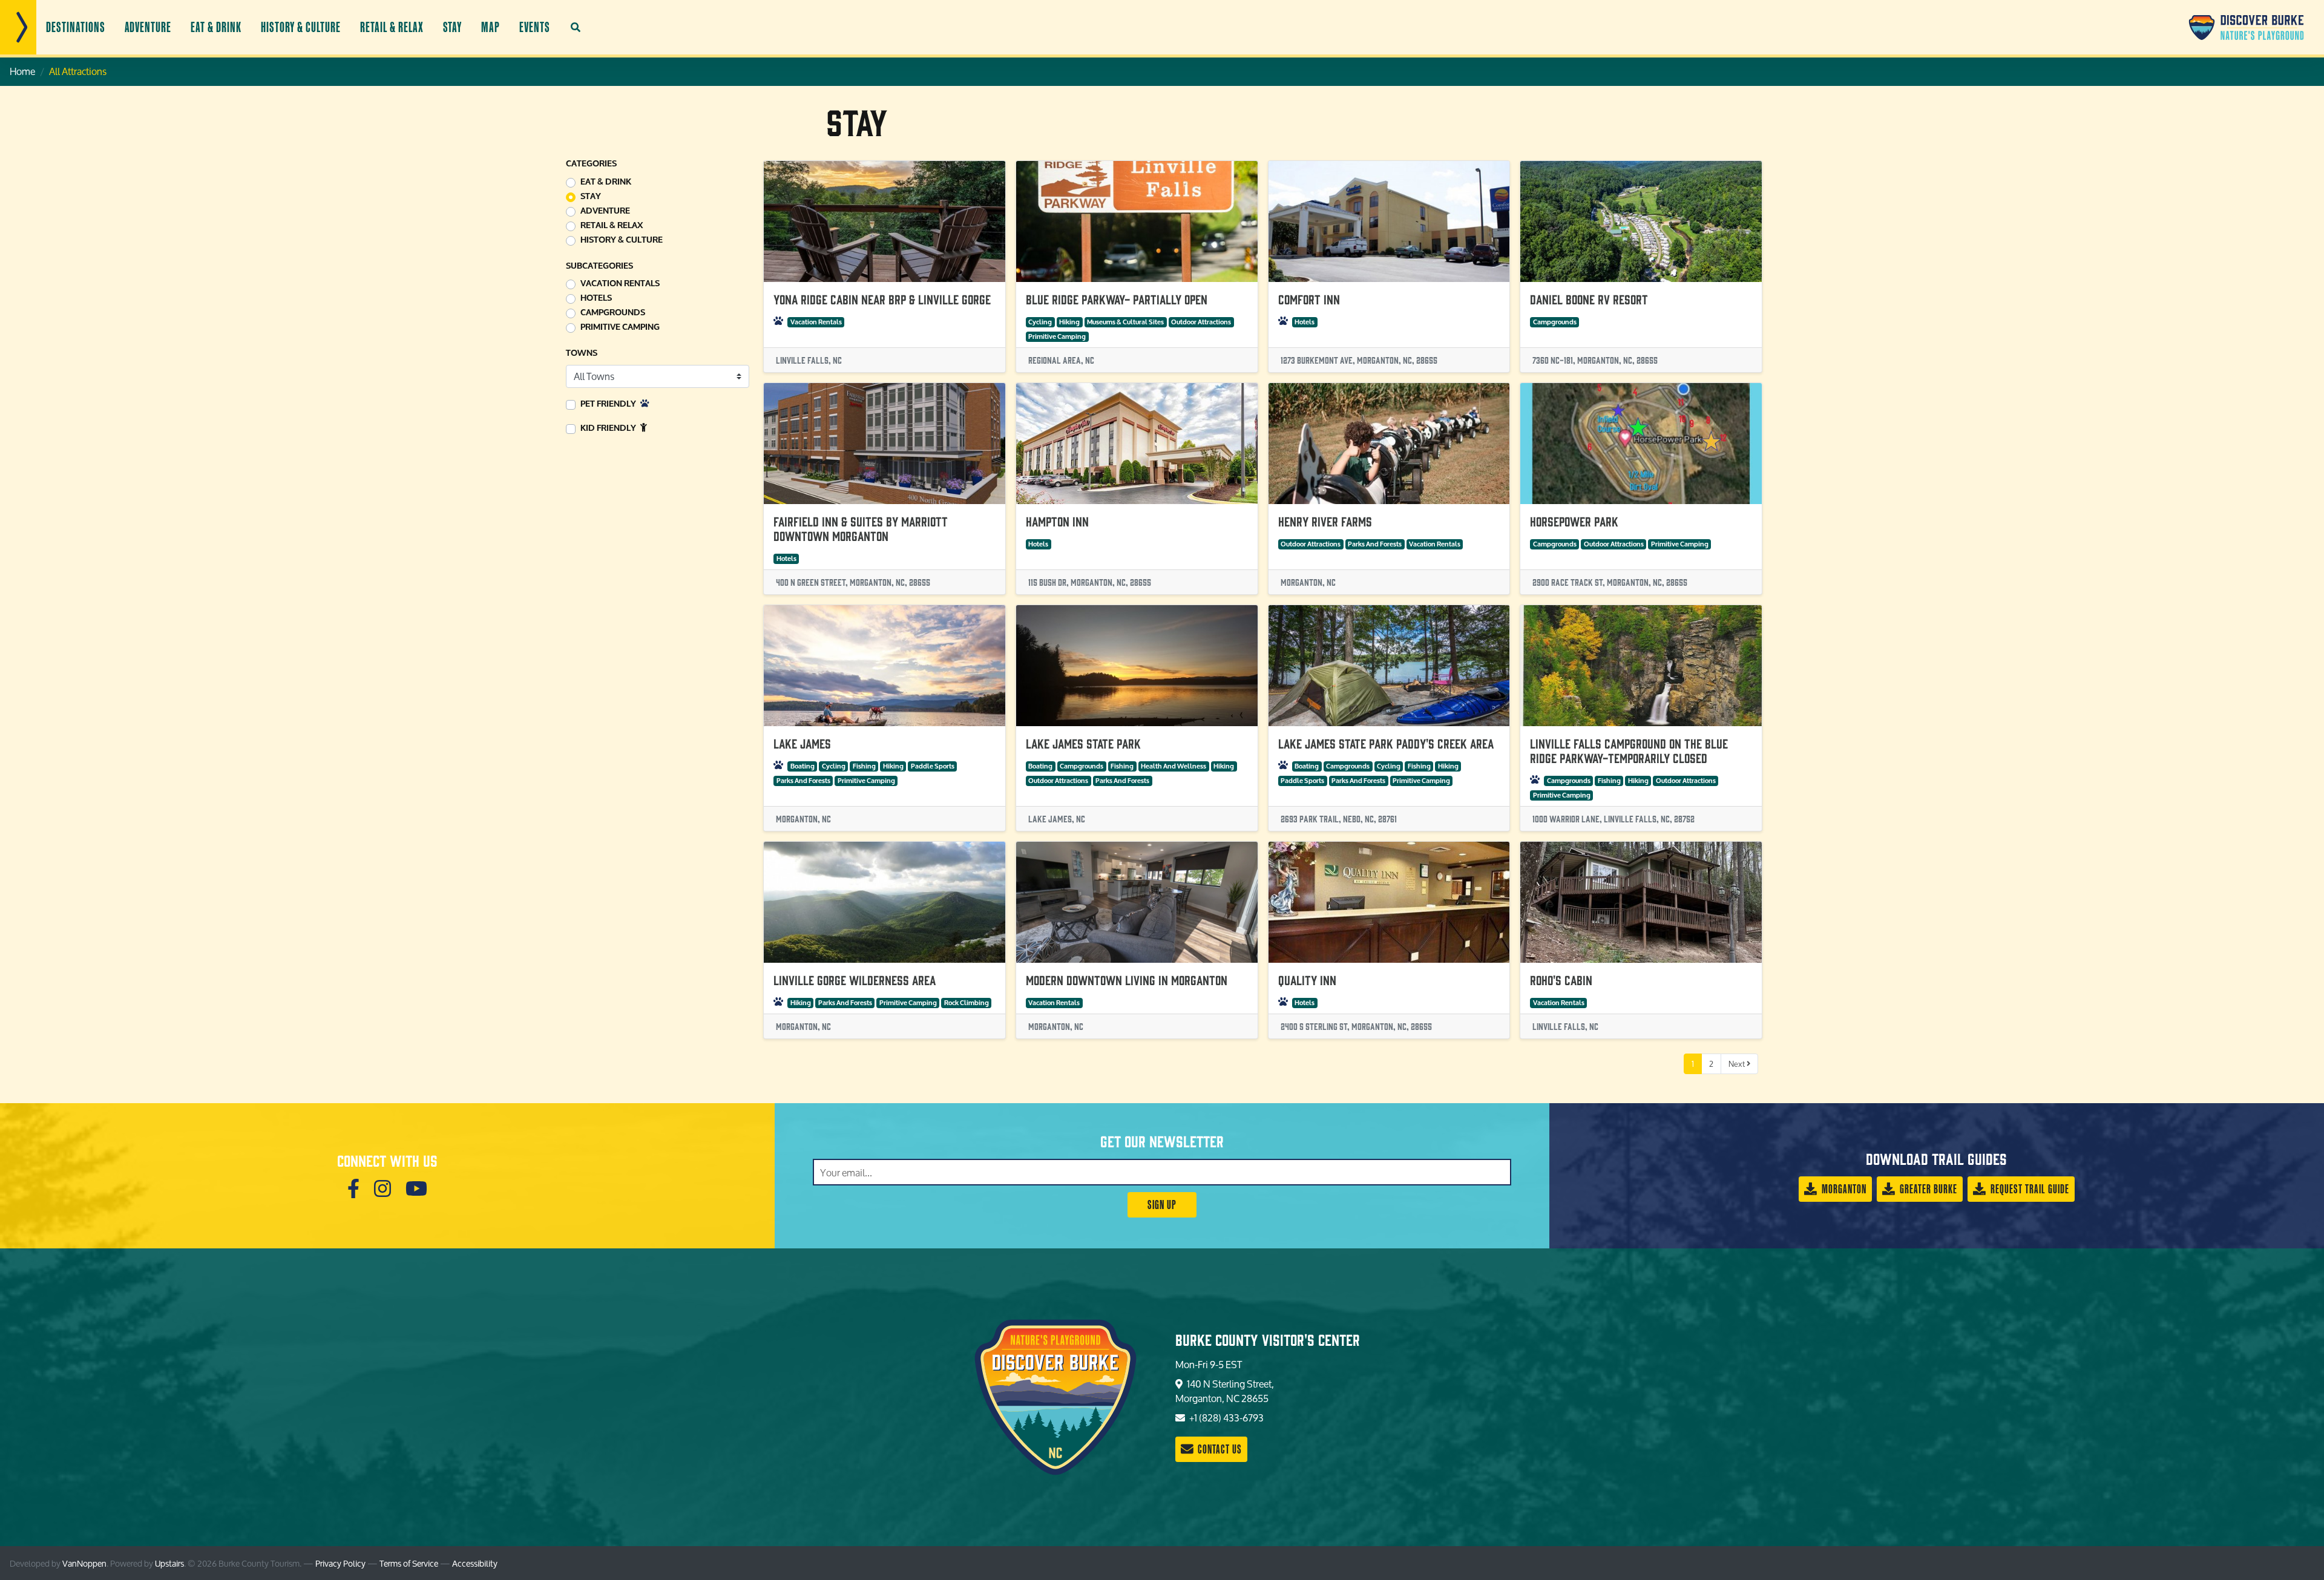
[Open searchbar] (576, 27)
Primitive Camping (620, 327)
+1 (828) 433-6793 (1226, 1418)
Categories (591, 164)
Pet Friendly (609, 404)
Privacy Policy (340, 1563)
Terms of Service (409, 1563)
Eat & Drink (216, 27)
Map (491, 27)
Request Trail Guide (2029, 1189)
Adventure (148, 27)
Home (22, 71)
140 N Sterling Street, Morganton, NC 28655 (1225, 1391)
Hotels (596, 298)
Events (535, 27)
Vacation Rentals (620, 284)
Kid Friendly (609, 428)
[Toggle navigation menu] (18, 27)
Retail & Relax (392, 27)
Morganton (1843, 1189)
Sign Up (1162, 1205)
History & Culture (301, 27)
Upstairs (169, 1563)
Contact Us (1219, 1449)
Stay (453, 27)
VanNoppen (84, 1563)
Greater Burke (1927, 1189)
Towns (582, 353)
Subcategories (599, 266)
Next (1738, 1064)
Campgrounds (613, 313)
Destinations (76, 27)
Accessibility (475, 1563)
